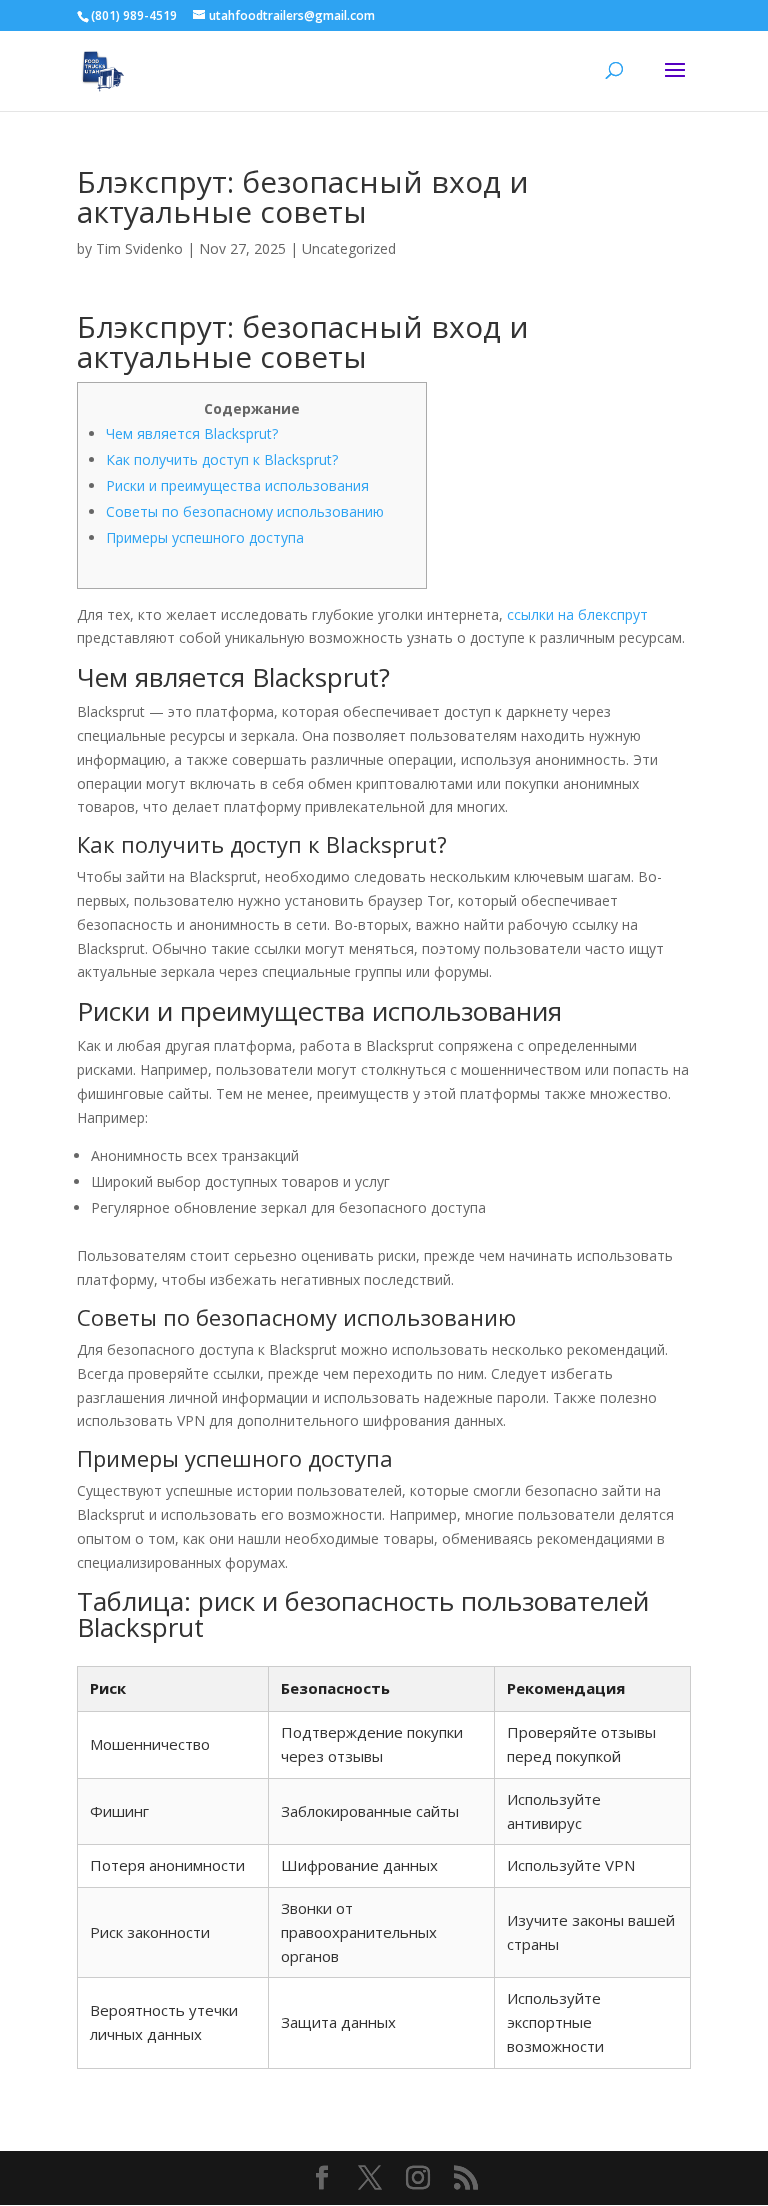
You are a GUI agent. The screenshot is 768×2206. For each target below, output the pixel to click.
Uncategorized (349, 248)
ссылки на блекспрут (577, 614)
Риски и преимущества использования (237, 485)
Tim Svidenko (139, 248)
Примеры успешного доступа (205, 537)
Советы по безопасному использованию (245, 511)
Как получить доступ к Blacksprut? (222, 459)
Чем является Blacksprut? (192, 433)
